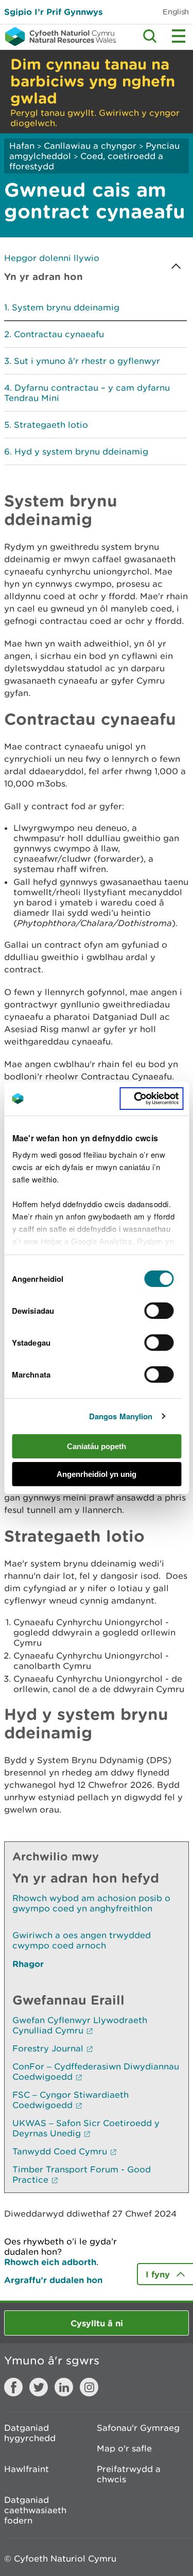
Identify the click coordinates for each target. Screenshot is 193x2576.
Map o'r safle (124, 2448)
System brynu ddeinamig (66, 307)
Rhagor (28, 1964)
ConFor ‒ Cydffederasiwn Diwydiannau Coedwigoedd (96, 2072)
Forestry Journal (48, 2048)
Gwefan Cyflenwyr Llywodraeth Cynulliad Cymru (80, 2025)
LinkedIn (64, 2387)
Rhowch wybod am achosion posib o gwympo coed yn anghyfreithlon (91, 1903)
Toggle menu (179, 36)
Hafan (22, 146)
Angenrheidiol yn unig (97, 1474)
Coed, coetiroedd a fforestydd (86, 161)
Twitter (39, 2387)
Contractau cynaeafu (59, 334)
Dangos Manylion (121, 1416)
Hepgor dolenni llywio (52, 258)
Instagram (89, 2387)
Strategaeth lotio (51, 425)
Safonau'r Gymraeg (138, 2428)
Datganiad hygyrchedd (30, 2433)
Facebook (13, 2387)
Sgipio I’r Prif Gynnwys (53, 12)
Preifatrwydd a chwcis (129, 2474)
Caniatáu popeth (97, 1446)
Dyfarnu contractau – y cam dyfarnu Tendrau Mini (87, 393)
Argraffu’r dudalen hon (53, 2280)
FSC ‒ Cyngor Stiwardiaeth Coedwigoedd (71, 2100)
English (176, 12)
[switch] (159, 1311)
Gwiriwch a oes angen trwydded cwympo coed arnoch (82, 1940)
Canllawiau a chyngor (90, 146)
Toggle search (150, 36)
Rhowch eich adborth (50, 2262)
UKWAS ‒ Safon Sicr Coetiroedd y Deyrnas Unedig (86, 2128)
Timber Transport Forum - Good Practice (82, 2174)
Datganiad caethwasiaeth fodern (35, 2510)
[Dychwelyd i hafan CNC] (58, 37)
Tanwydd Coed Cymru (60, 2151)
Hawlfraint (27, 2469)
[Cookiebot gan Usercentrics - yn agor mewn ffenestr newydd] (151, 1099)
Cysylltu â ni (97, 2323)
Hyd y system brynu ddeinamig (81, 451)
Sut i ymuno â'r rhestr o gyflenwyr (87, 361)
